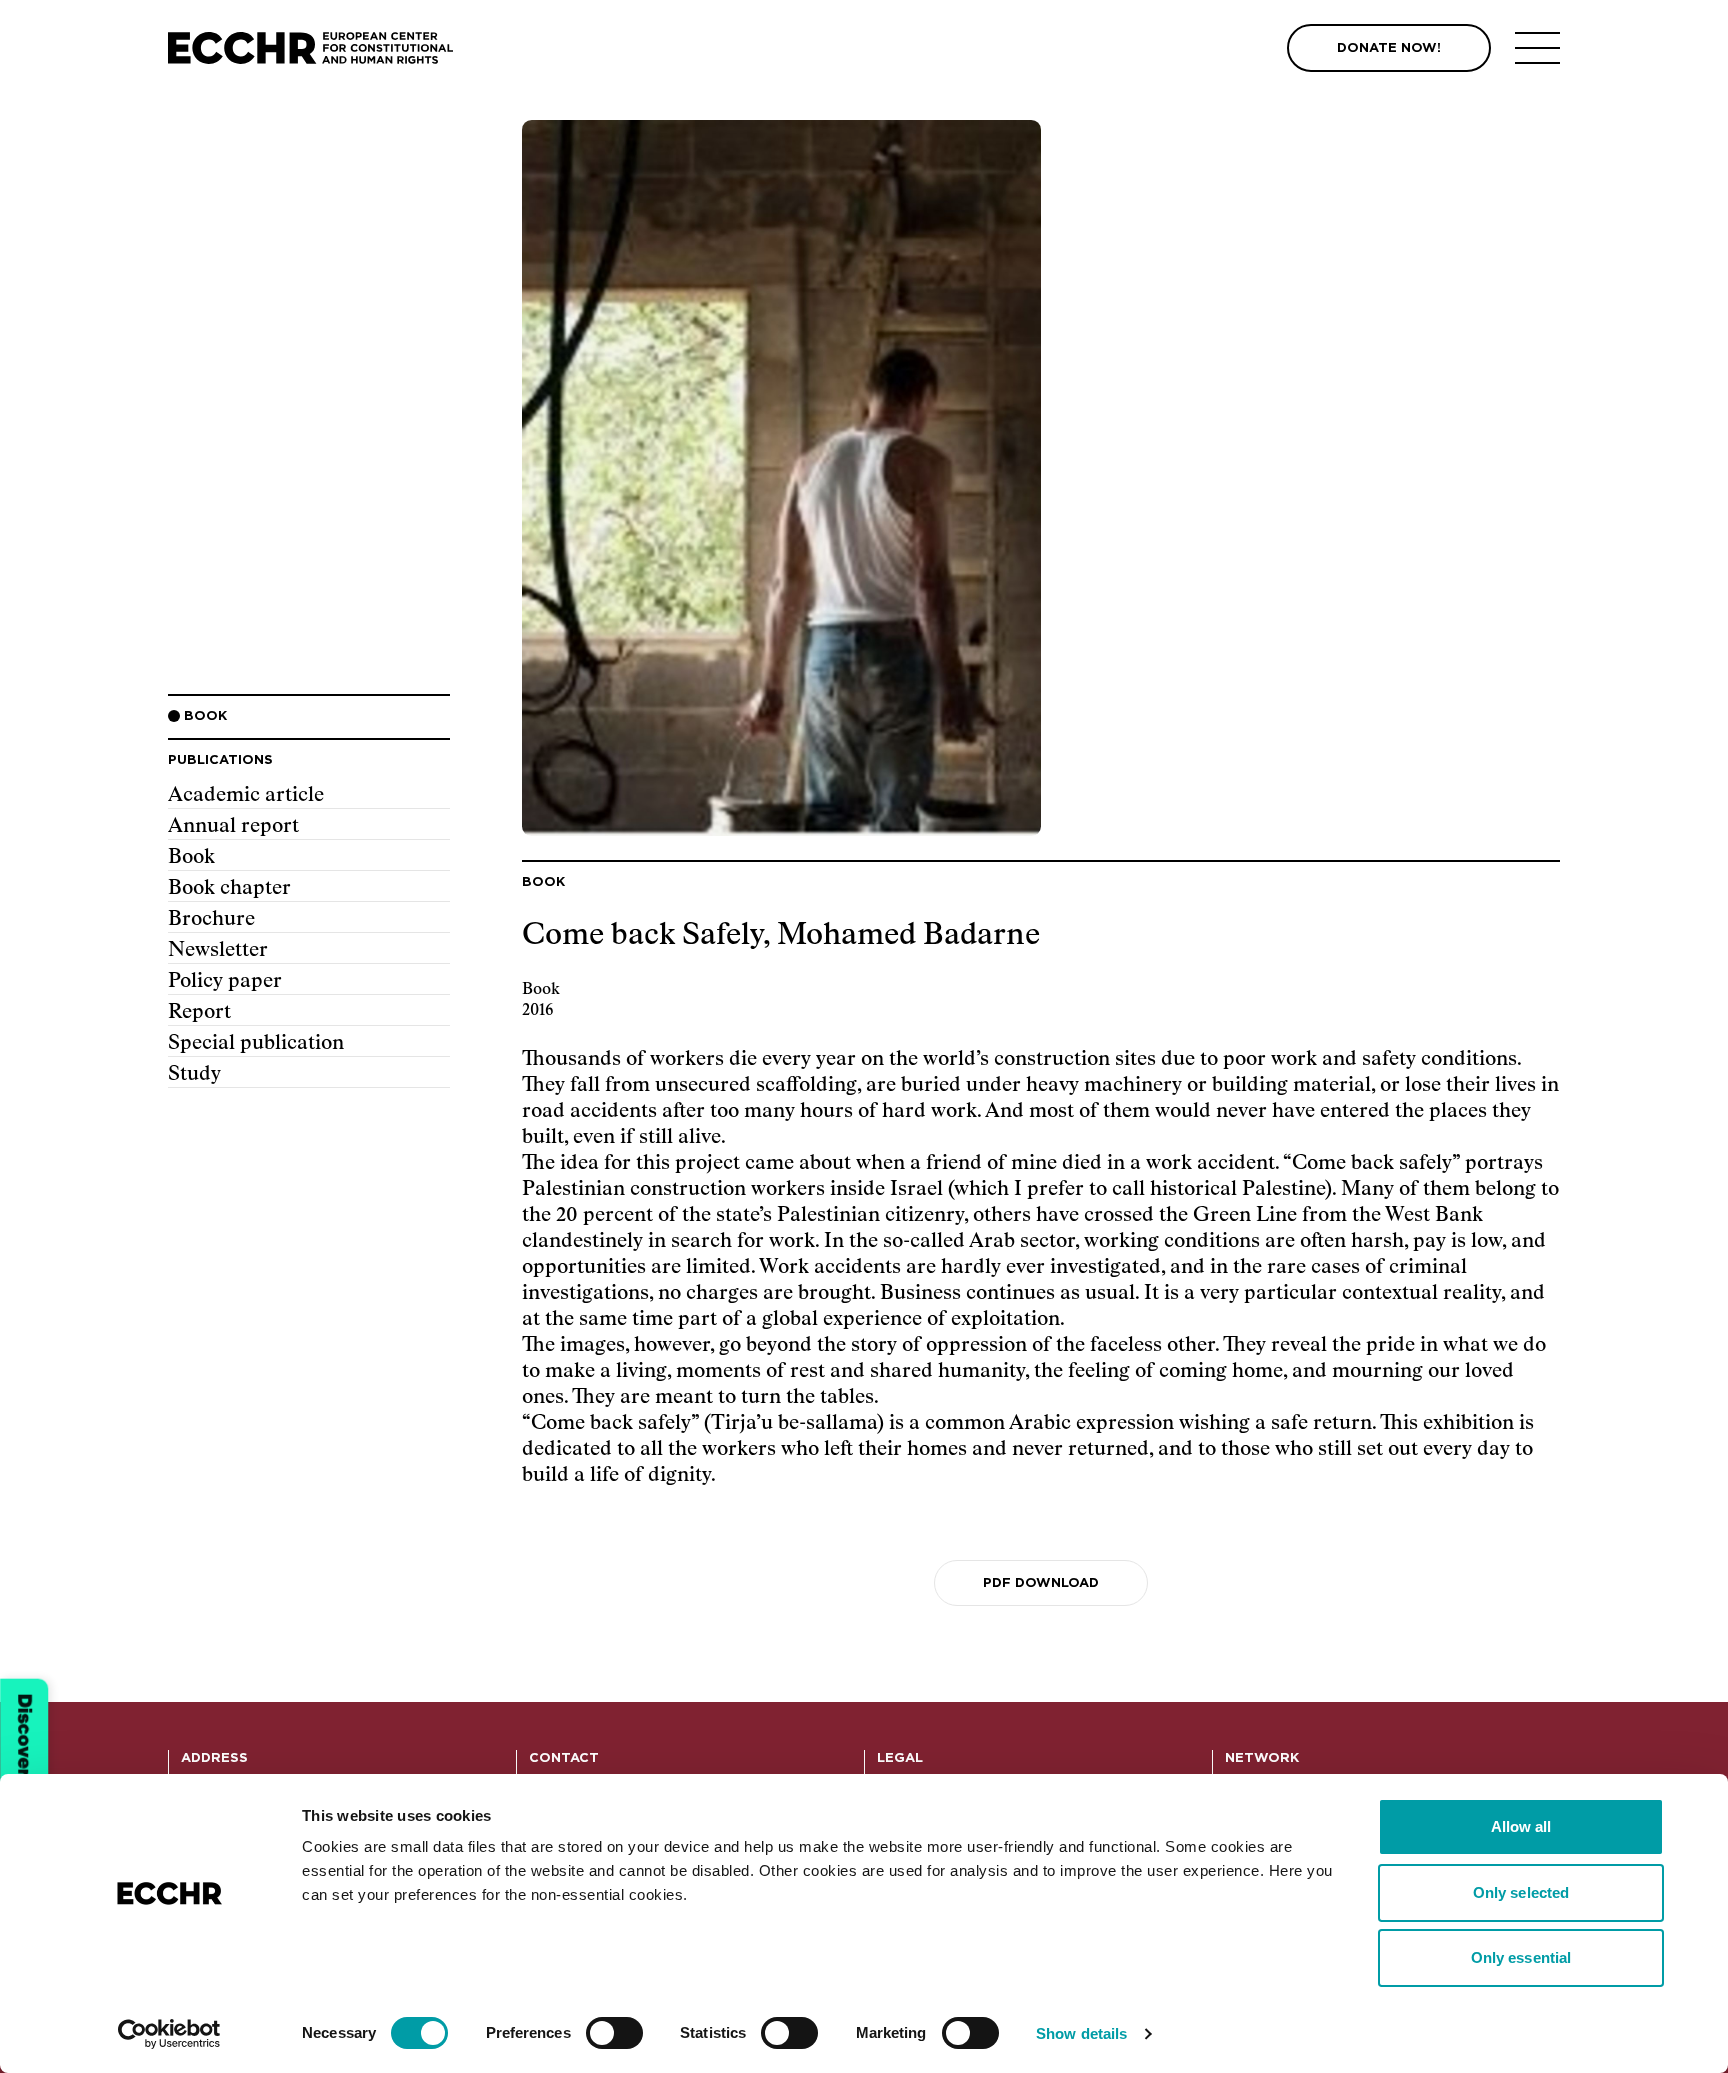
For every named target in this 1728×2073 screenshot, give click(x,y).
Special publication (256, 1043)
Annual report (233, 826)
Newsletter (218, 950)
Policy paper (225, 981)
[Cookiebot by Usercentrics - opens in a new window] (169, 2034)
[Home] (310, 48)
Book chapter (229, 888)
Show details (1081, 2033)
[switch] (614, 2033)
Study (194, 1074)
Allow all (1521, 1826)
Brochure (211, 919)
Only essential (1521, 1957)
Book (191, 857)
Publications (220, 760)
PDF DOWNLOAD (1041, 1583)
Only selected (1521, 1892)
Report (199, 1012)
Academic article (246, 795)
